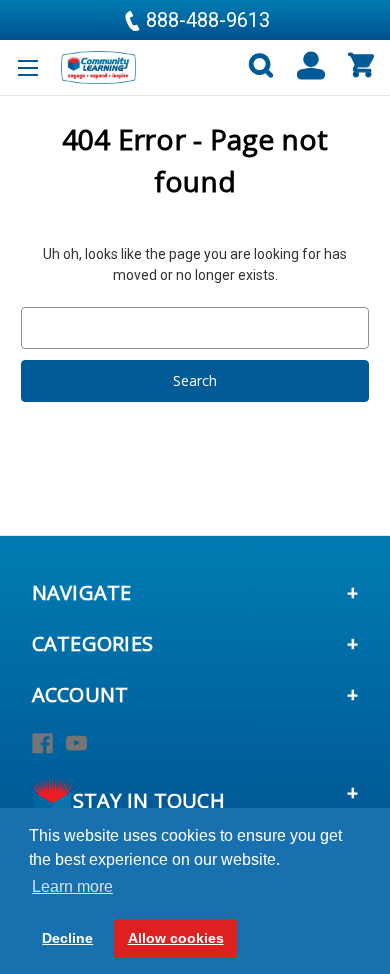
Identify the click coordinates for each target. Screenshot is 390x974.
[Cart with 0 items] (359, 66)
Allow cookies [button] (176, 938)
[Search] (252, 66)
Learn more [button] (72, 886)
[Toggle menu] (27, 67)
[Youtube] (76, 743)
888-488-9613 (205, 20)
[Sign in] (302, 66)
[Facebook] (42, 743)
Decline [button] (67, 938)
